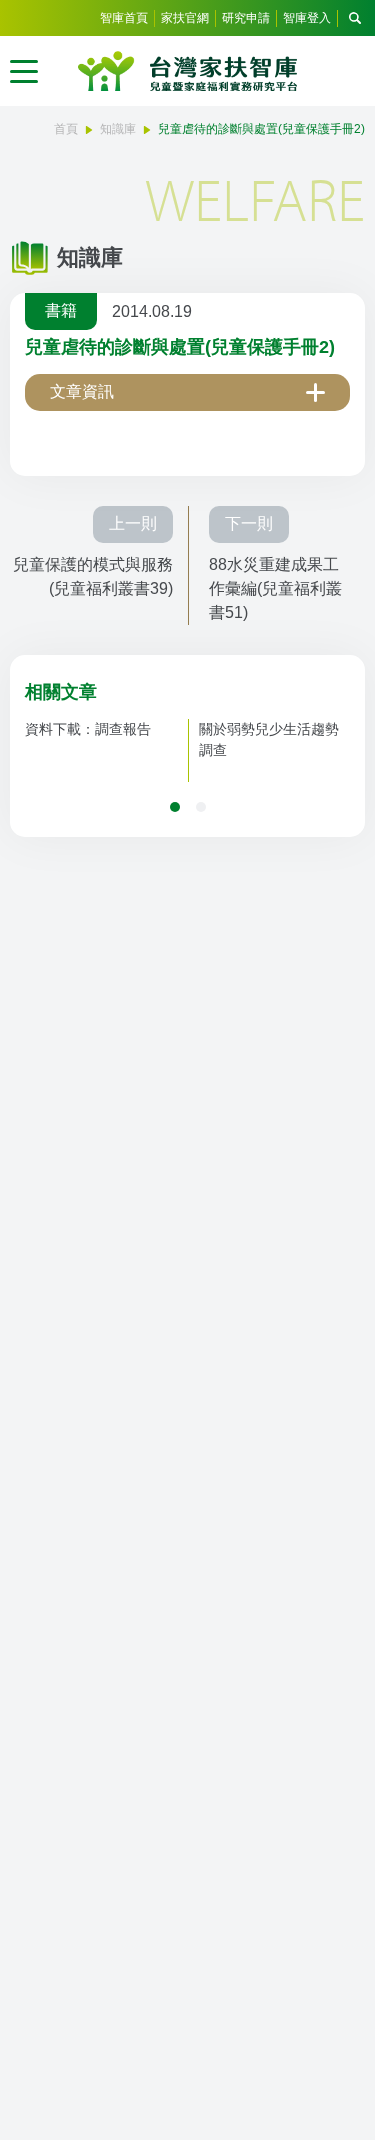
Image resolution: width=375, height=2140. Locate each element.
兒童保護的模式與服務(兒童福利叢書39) (93, 576)
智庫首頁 (124, 18)
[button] (175, 807)
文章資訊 (82, 391)
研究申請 (246, 18)
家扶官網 (185, 18)
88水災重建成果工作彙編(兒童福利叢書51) (275, 588)
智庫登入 (307, 18)
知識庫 (118, 129)
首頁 (66, 129)
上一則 (133, 523)
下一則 (249, 523)
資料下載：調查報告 (88, 729)
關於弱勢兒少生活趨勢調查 (269, 739)
